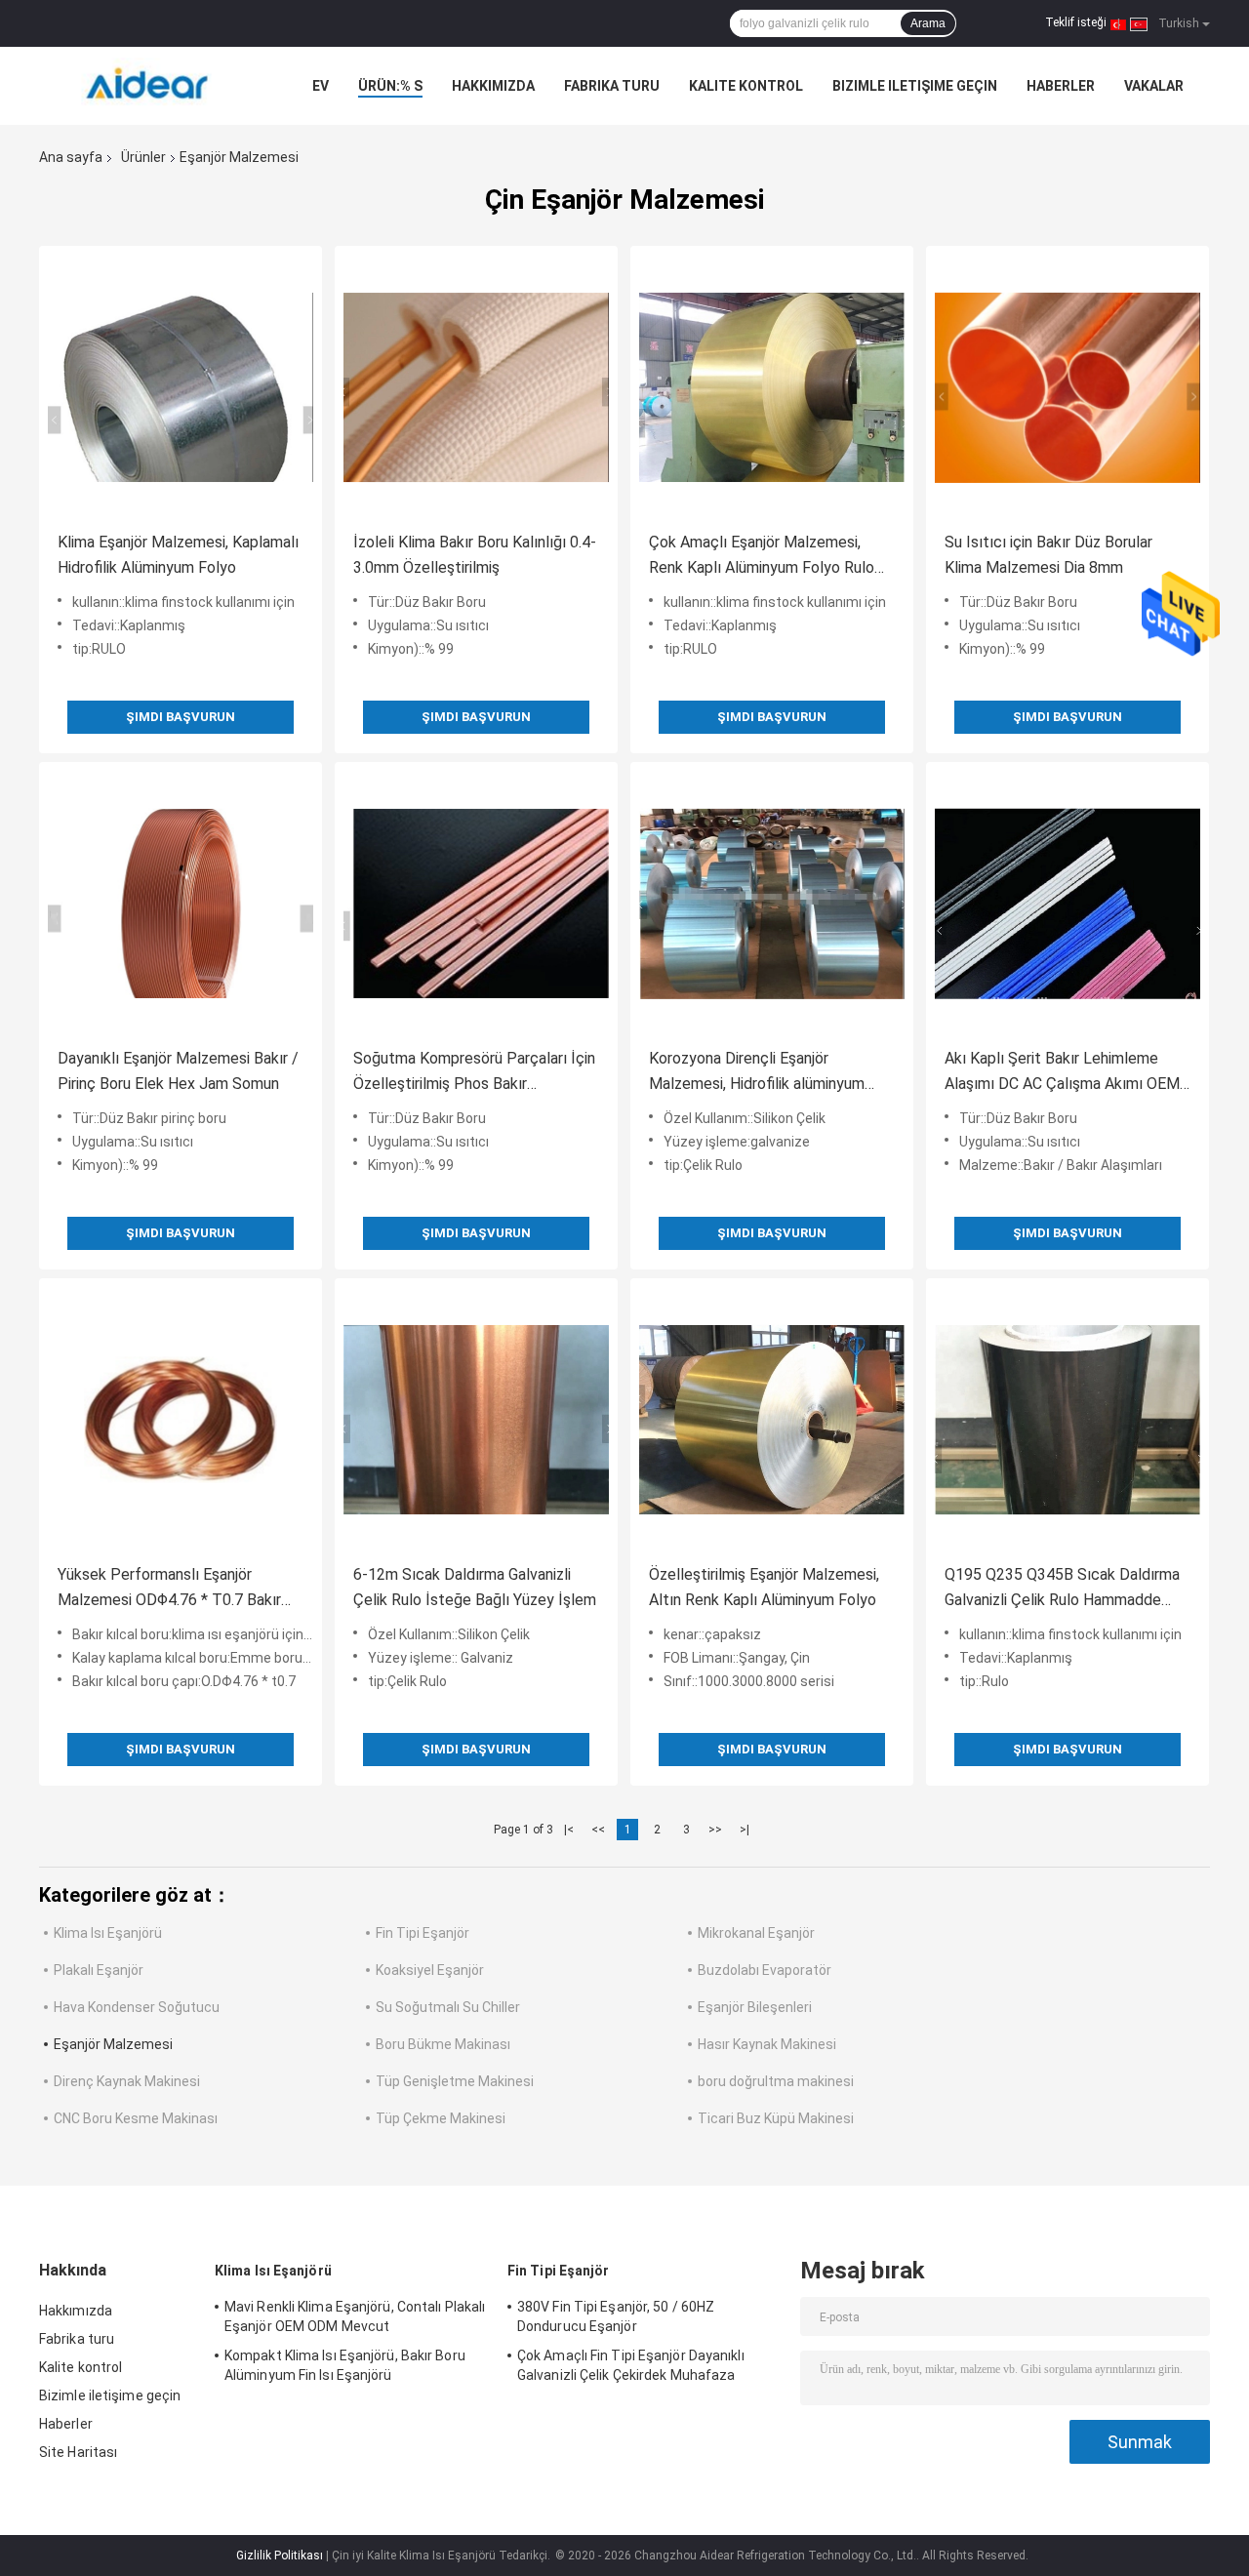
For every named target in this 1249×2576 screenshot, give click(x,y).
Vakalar (1154, 86)
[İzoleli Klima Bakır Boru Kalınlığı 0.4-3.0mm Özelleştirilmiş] (476, 387)
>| (745, 1830)
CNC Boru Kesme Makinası (136, 2118)
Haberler (1061, 86)
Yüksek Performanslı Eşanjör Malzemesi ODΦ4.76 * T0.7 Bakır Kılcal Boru (169, 1589)
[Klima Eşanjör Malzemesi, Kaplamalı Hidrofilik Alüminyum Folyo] (181, 387)
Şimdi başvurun (181, 717)
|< (569, 1830)
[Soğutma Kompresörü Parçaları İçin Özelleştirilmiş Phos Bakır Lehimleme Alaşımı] (476, 904)
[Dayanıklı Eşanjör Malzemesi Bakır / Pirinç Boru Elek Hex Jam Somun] (181, 904)
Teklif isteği (1076, 22)
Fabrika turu (612, 86)
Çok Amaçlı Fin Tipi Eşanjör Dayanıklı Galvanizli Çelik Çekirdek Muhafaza (631, 2365)
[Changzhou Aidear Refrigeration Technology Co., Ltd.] (146, 86)
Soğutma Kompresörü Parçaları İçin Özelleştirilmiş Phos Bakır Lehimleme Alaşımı (474, 1073)
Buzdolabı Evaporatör (765, 1970)
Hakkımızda (493, 86)
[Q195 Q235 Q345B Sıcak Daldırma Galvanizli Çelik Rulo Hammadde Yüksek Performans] (1068, 1420)
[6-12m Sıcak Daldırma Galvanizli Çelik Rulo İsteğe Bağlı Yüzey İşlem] (476, 1420)
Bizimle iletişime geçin (915, 86)
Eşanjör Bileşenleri (755, 2007)
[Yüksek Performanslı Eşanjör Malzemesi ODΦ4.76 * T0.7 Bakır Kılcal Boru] (181, 1420)
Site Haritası (78, 2452)
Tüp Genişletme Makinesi (455, 2081)
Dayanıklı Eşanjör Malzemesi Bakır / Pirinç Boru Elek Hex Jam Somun (178, 1071)
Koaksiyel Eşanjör (430, 1970)
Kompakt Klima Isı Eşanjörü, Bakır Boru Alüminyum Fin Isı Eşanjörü (345, 2365)
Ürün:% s (390, 86)
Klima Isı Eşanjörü (108, 1933)
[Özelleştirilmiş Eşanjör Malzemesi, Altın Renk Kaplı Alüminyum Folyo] (772, 1420)
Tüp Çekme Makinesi (441, 2118)
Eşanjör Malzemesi (113, 2044)
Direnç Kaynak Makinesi (127, 2081)
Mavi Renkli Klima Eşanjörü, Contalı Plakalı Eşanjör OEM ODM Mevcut (355, 2316)
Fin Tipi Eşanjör (423, 1933)
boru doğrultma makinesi (776, 2081)
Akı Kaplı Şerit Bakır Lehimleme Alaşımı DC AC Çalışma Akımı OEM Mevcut (1062, 1073)
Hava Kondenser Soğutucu (137, 2007)
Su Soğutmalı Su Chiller (448, 2007)
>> (715, 1830)
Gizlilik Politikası (280, 2556)
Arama (928, 23)
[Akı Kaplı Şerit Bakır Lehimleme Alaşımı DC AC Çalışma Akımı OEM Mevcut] (1068, 904)
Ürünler (143, 157)
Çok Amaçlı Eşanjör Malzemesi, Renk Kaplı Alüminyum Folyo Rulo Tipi (762, 557)
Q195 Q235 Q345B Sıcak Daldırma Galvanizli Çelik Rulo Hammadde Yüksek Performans (1062, 1589)
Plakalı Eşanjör (99, 1970)
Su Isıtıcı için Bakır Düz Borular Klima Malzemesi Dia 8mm (1048, 555)
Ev (321, 86)
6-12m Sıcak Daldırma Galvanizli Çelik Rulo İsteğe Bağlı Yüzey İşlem (475, 1587)
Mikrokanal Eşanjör (756, 1933)
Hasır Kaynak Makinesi (767, 2044)
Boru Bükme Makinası (443, 2044)
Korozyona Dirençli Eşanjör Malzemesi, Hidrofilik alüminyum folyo (757, 1073)
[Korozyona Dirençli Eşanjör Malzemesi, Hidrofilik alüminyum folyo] (772, 904)
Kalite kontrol (746, 86)
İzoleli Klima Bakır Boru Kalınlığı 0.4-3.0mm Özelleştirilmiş (475, 555)
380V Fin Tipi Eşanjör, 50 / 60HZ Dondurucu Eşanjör (616, 2316)
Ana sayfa (71, 157)
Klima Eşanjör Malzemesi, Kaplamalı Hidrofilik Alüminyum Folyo (178, 555)
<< (598, 1830)
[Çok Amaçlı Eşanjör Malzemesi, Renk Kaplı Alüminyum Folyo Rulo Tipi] (772, 387)
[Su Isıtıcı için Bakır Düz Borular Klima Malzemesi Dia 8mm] (1068, 387)
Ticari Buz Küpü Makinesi (776, 2118)
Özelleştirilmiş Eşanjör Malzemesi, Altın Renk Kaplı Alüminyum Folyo (764, 1587)
